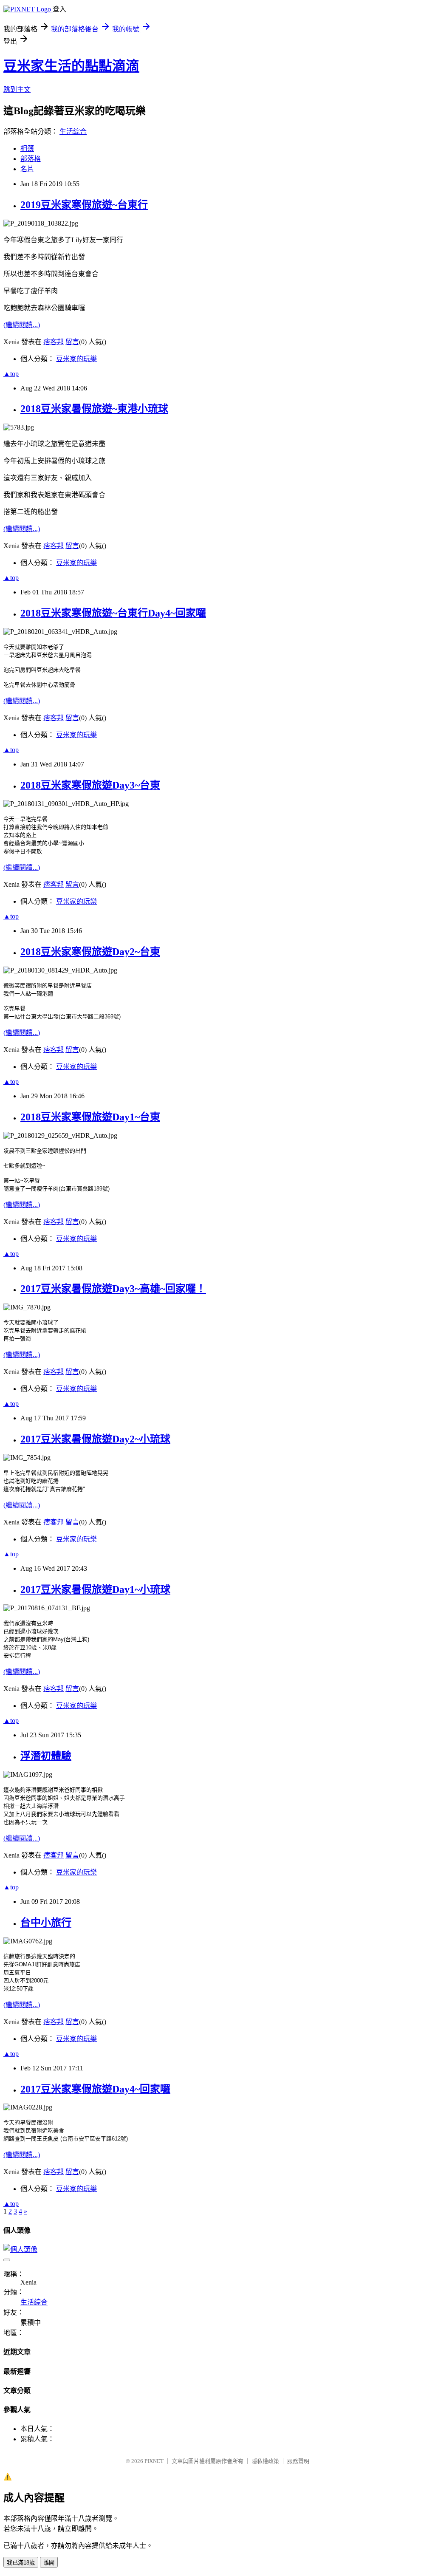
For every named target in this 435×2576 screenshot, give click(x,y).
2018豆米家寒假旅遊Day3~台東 (90, 785)
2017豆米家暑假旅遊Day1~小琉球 (95, 1589)
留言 (72, 342)
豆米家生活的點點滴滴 (71, 66)
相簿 (27, 148)
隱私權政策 (265, 2461)
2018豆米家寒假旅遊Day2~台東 (90, 952)
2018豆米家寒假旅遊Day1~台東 (90, 1117)
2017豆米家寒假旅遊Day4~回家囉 (95, 2089)
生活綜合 (73, 131)
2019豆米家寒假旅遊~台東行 (84, 205)
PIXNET (154, 2461)
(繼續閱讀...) (22, 325)
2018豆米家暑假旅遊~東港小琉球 (94, 409)
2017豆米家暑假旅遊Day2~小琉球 (95, 1439)
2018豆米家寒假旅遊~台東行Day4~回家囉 (113, 613)
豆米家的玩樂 (76, 359)
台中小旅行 (46, 1923)
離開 (49, 2563)
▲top (11, 374)
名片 (27, 169)
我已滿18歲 (21, 2563)
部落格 (31, 159)
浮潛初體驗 (46, 1756)
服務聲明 (298, 2461)
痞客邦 (54, 342)
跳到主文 (17, 89)
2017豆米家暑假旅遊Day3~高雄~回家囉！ (113, 1289)
